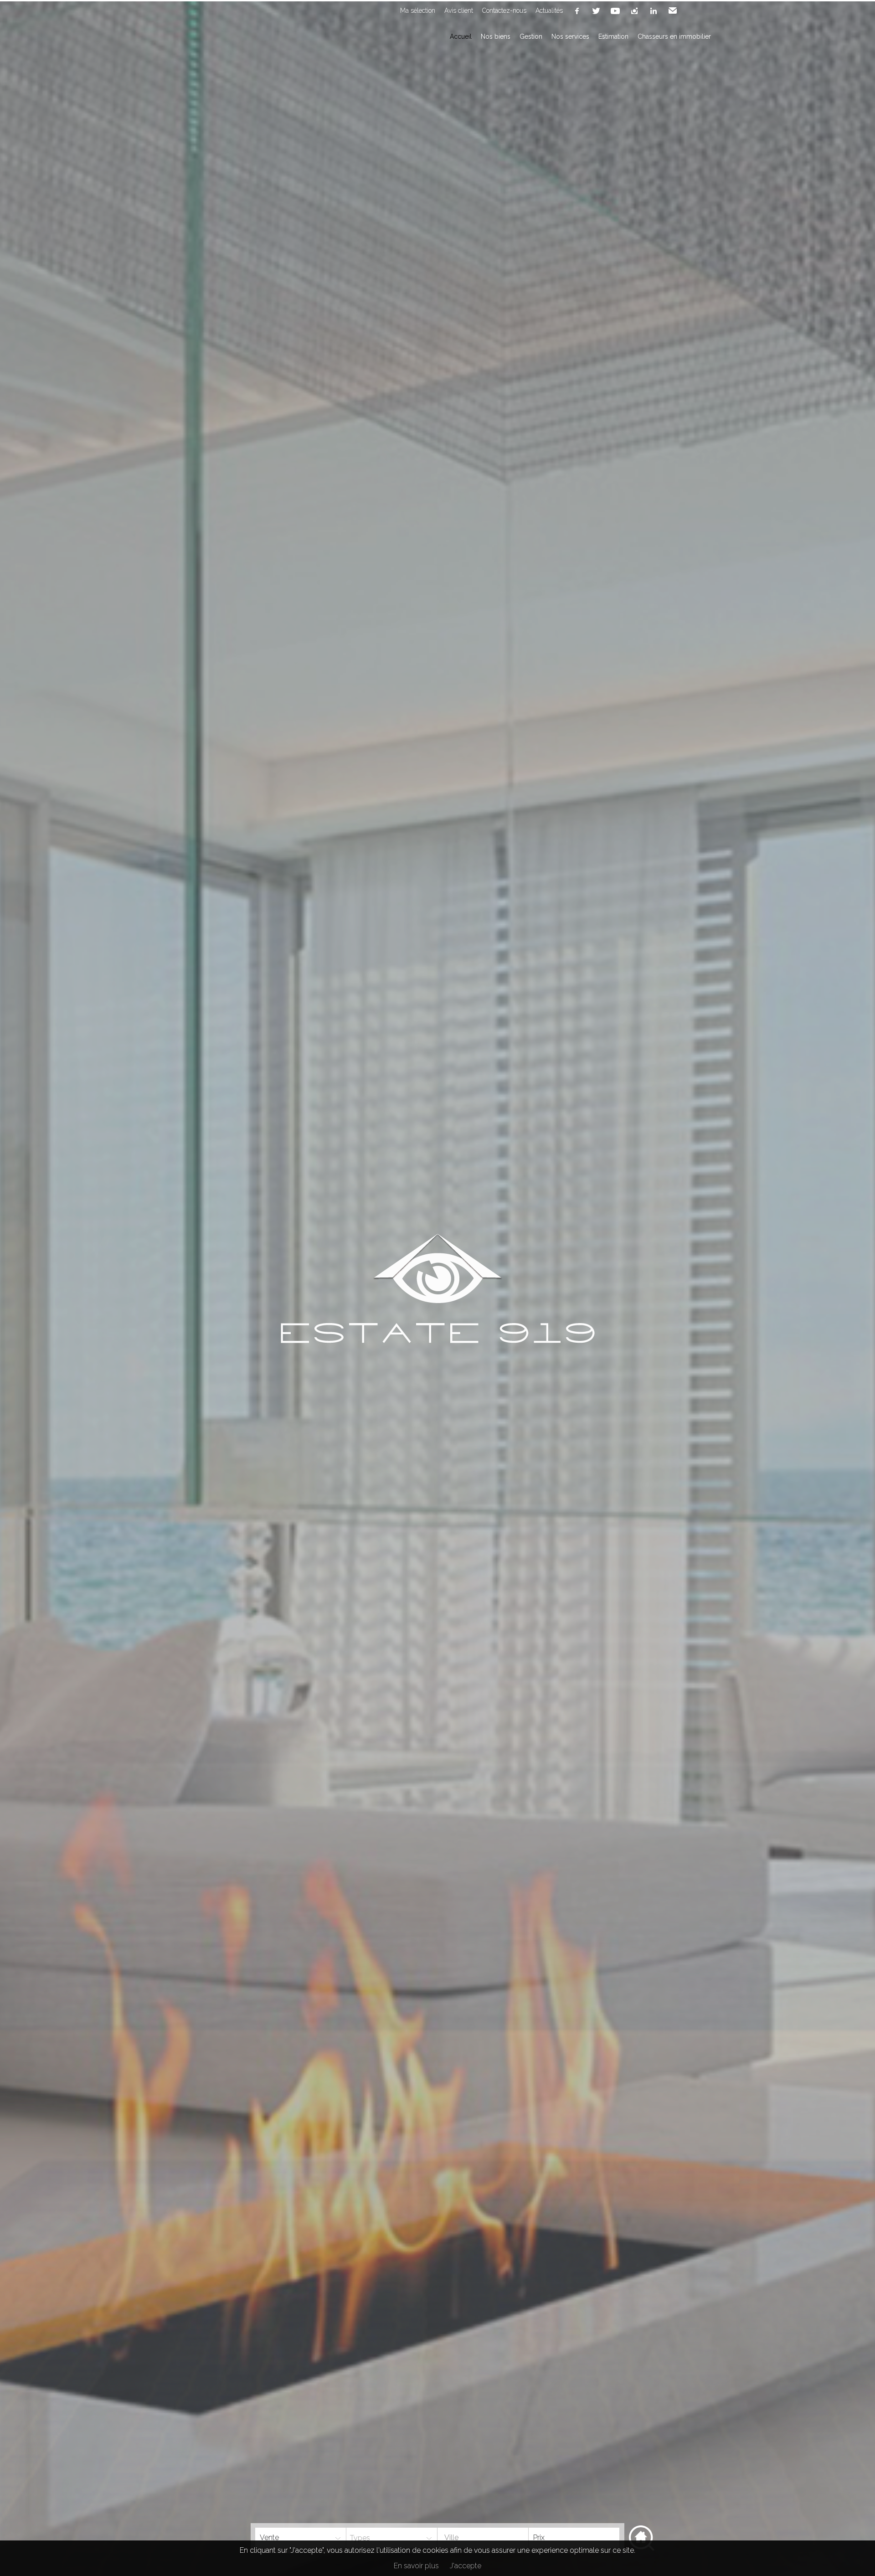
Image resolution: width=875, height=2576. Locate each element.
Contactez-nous (504, 10)
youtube (615, 11)
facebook (577, 11)
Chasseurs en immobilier (674, 36)
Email (673, 11)
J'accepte (466, 2566)
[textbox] (474, 2538)
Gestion (531, 36)
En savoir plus (416, 2566)
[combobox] (483, 2538)
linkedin (654, 11)
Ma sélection (418, 10)
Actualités (549, 10)
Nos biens (496, 36)
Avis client (459, 10)
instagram (634, 11)
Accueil (461, 36)
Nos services (570, 36)
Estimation (613, 36)
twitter (596, 11)
